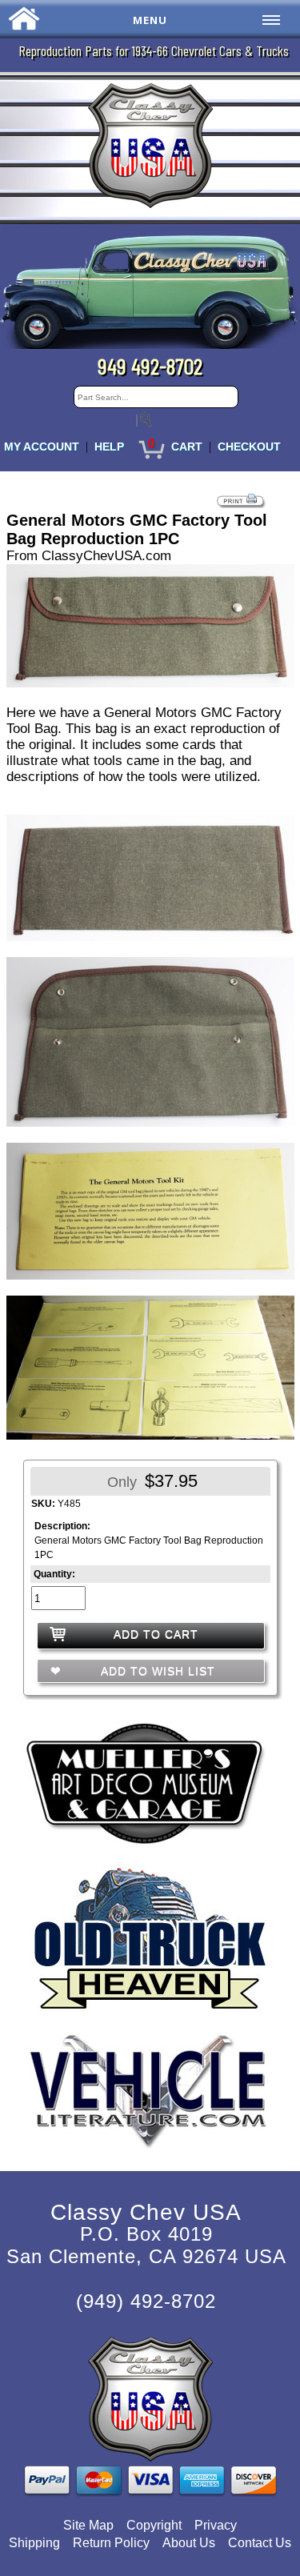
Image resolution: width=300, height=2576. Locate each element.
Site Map (88, 2525)
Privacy (216, 2525)
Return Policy (111, 2543)
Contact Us (260, 2543)
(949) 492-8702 (146, 2301)
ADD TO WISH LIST (156, 1671)
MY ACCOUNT (42, 447)
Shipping (34, 2543)
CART (187, 447)
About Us (189, 2543)
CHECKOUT (249, 447)
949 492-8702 (150, 366)
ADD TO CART (156, 1634)
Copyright (154, 2525)
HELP (109, 447)
